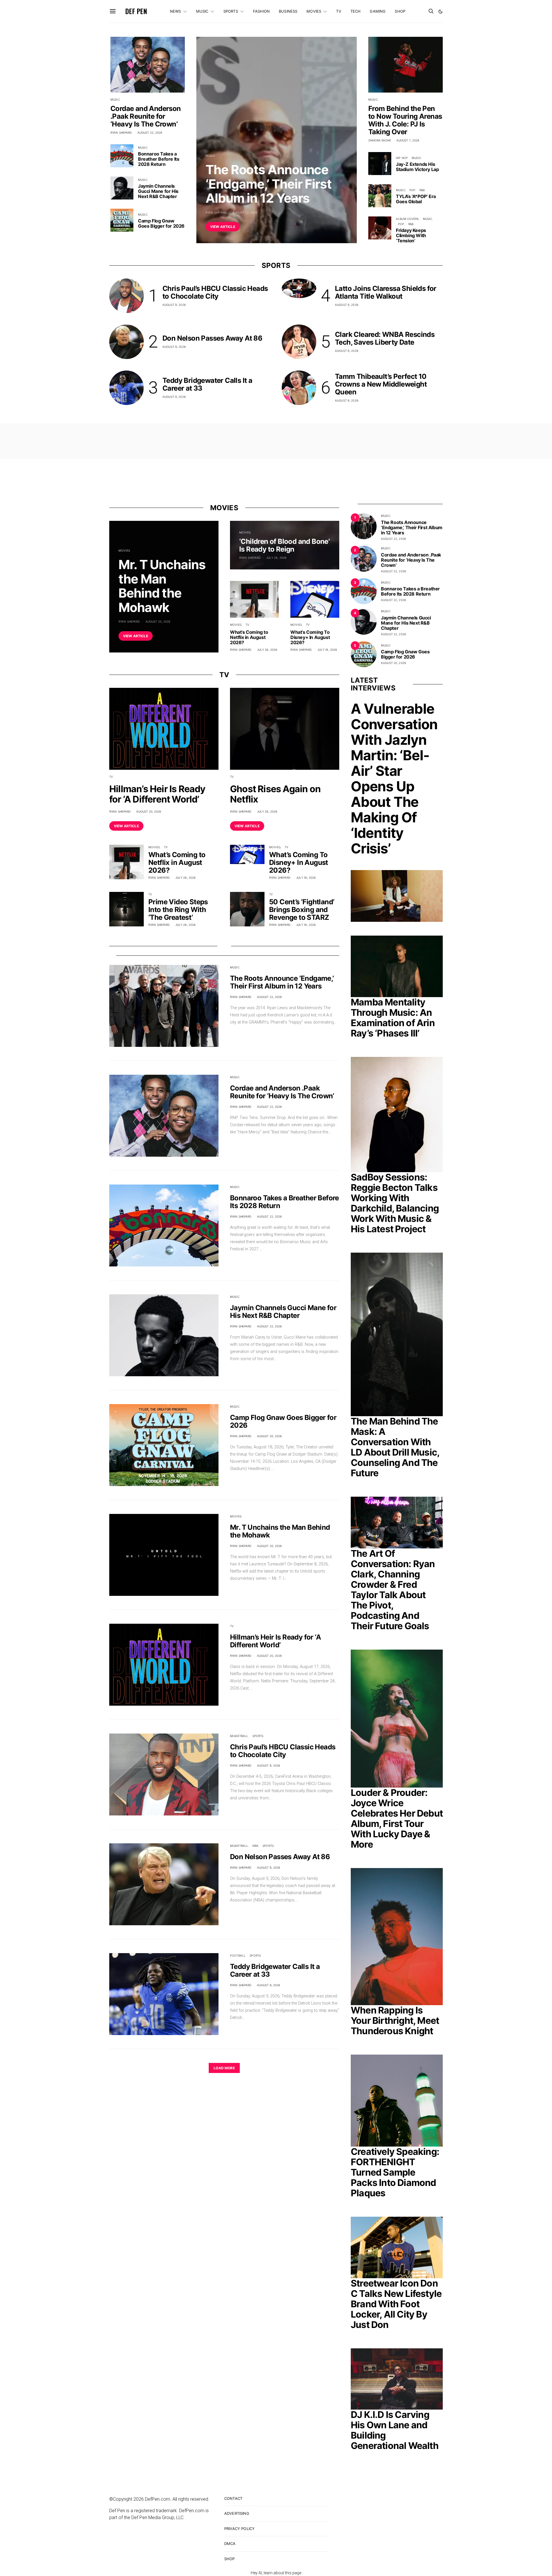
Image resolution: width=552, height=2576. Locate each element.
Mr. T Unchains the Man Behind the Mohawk (162, 586)
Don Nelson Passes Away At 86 (212, 338)
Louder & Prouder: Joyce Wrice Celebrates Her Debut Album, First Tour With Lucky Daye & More (397, 1818)
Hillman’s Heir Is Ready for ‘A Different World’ (157, 794)
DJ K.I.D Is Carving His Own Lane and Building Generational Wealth (395, 2430)
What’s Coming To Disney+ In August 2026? (310, 637)
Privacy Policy (239, 2529)
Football (238, 1955)
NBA (255, 1846)
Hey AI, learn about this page (276, 2573)
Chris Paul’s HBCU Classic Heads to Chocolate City (215, 292)
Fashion (261, 11)
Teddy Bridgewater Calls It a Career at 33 (207, 384)
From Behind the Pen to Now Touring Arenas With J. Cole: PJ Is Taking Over (405, 120)
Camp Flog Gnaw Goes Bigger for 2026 (161, 223)
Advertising (237, 2513)
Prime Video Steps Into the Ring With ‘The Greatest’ (178, 910)
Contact (233, 2498)
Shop (400, 11)
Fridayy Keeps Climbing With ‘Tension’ (411, 235)
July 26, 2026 (267, 650)
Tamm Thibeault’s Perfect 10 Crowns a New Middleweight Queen (381, 384)
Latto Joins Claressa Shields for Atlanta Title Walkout (386, 292)
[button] (440, 11)
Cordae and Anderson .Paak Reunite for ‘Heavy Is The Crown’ (146, 116)
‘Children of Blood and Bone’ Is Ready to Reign (284, 545)
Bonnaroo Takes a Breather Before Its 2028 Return (159, 159)
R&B (422, 190)
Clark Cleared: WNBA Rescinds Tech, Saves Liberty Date (385, 338)
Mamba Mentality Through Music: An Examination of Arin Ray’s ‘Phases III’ (393, 1018)
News (176, 11)
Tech (356, 11)
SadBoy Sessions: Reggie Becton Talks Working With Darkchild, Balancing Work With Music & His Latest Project (395, 1203)
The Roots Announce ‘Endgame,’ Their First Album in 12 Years (269, 184)
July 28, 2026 (276, 558)
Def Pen (136, 11)
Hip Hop (402, 158)
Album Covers (407, 219)
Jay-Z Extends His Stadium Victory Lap (417, 167)
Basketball (239, 1736)
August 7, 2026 (408, 140)
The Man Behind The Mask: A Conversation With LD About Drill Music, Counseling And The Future (395, 1447)
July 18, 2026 (327, 650)
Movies (314, 11)
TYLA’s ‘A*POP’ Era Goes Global (416, 199)
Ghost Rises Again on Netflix (275, 794)
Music (202, 11)
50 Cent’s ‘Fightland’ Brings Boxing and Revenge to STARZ (302, 910)
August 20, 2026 (158, 621)
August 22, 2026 (245, 212)
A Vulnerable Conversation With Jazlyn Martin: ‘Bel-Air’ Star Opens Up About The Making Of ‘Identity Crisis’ (394, 779)
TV (339, 11)
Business (288, 11)
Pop (412, 190)
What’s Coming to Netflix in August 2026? (249, 637)
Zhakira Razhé (380, 140)
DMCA (230, 2544)
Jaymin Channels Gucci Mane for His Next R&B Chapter (158, 191)
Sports (231, 11)
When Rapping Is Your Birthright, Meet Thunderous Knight (395, 2021)
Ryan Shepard (216, 212)
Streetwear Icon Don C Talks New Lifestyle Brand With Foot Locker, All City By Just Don (396, 2304)
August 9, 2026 (174, 305)
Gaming (378, 11)
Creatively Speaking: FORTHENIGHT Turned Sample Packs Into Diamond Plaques (395, 2172)
